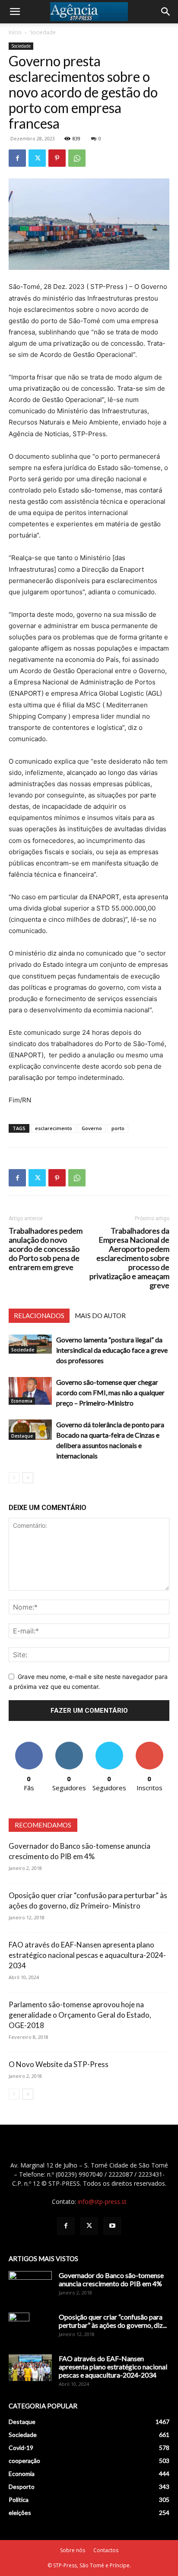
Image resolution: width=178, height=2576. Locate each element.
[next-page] (28, 1478)
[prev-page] (14, 1478)
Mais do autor (100, 1316)
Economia (22, 1401)
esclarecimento (54, 1128)
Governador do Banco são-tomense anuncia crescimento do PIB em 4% (111, 2279)
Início (15, 32)
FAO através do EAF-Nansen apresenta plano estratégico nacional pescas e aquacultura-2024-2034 (87, 1955)
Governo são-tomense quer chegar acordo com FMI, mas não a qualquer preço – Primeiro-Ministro (110, 1392)
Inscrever (149, 1745)
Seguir (69, 1745)
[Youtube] (112, 2226)
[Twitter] (37, 158)
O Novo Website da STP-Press (59, 2064)
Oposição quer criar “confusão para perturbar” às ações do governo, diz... (113, 2321)
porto (118, 1128)
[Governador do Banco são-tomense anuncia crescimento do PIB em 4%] (30, 2286)
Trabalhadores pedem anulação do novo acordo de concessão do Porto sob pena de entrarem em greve (46, 1249)
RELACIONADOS (39, 1316)
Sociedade (43, 32)
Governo (92, 1128)
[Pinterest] (57, 158)
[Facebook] (17, 158)
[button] (15, 12)
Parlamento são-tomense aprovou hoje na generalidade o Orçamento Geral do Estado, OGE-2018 (80, 2015)
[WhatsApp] (77, 158)
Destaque (22, 1436)
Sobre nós (73, 2550)
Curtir (29, 1745)
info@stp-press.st (102, 2202)
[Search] (166, 12)
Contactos (106, 2550)
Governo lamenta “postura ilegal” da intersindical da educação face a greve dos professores (112, 1350)
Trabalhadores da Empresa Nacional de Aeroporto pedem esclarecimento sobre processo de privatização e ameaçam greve (129, 1258)
